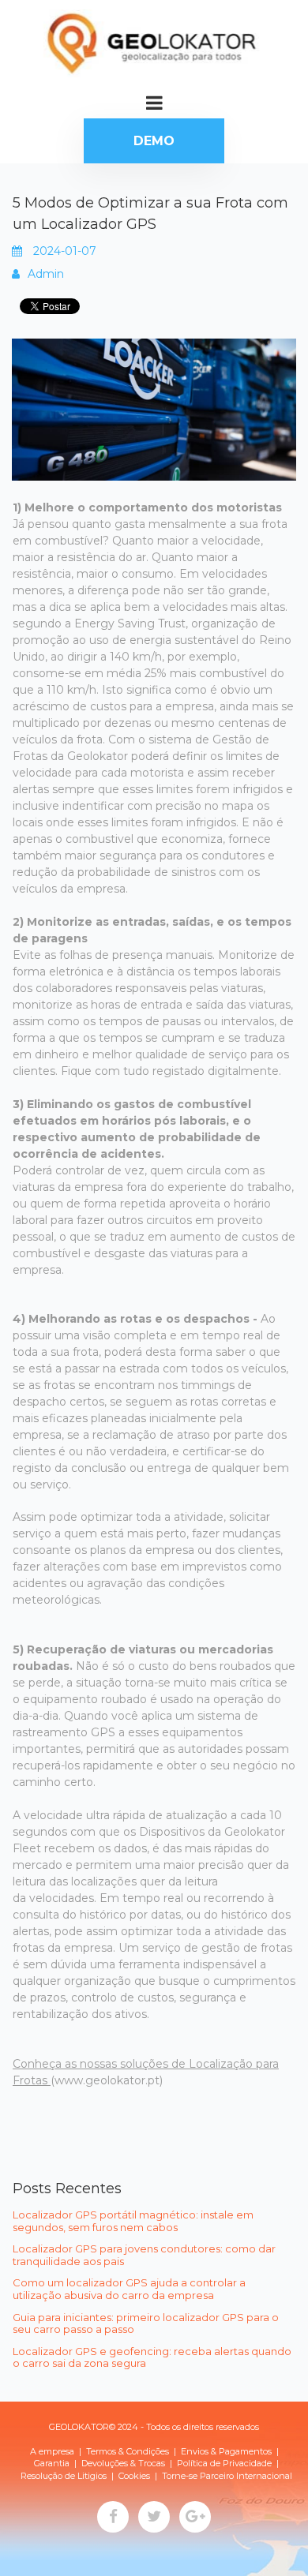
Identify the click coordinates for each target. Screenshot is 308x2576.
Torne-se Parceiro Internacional (227, 2476)
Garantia (52, 2463)
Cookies (134, 2476)
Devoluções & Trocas (123, 2463)
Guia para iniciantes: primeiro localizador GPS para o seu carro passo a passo (146, 2323)
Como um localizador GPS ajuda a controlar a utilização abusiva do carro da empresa (129, 2289)
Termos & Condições (128, 2451)
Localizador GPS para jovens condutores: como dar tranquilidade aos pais (144, 2255)
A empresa (52, 2451)
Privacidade (247, 2463)
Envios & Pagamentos (226, 2451)
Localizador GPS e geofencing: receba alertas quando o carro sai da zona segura (152, 2357)
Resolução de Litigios (64, 2476)
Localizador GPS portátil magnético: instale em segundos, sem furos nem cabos (133, 2221)
